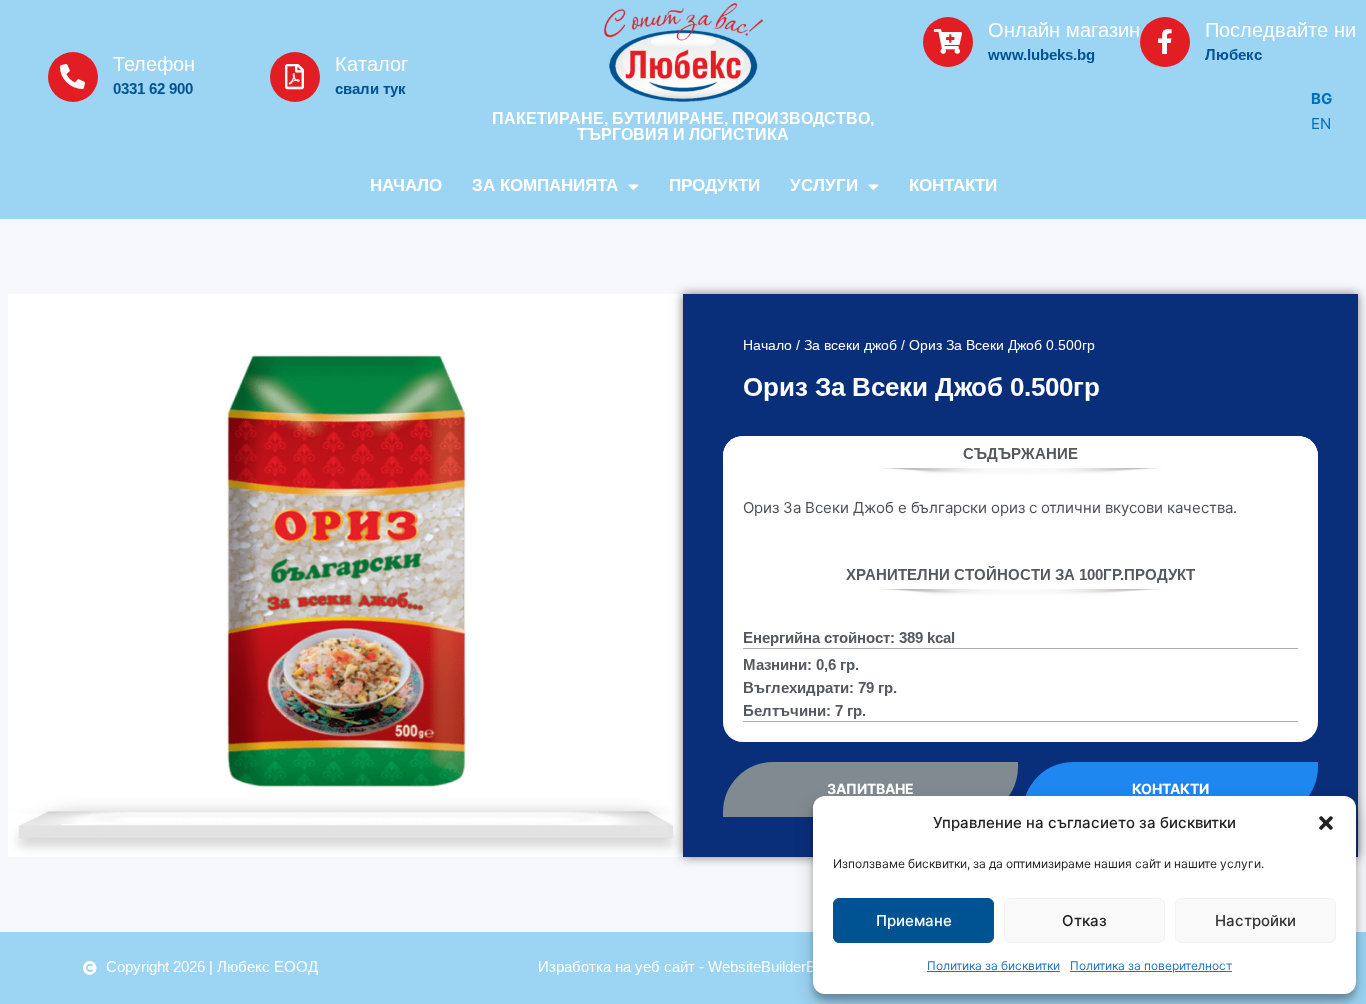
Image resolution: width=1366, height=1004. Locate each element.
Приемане (914, 920)
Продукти (714, 185)
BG (1321, 98)
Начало (406, 185)
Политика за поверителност (1151, 965)
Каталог (371, 64)
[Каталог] (295, 77)
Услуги (824, 185)
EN (1321, 123)
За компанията (545, 185)
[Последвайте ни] (1165, 42)
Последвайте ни (1280, 30)
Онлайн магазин (1064, 30)
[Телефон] (73, 77)
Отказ (1084, 920)
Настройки (1255, 920)
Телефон (154, 64)
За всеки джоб (850, 345)
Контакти (953, 185)
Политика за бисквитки (993, 965)
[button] (1326, 823)
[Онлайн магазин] (948, 42)
